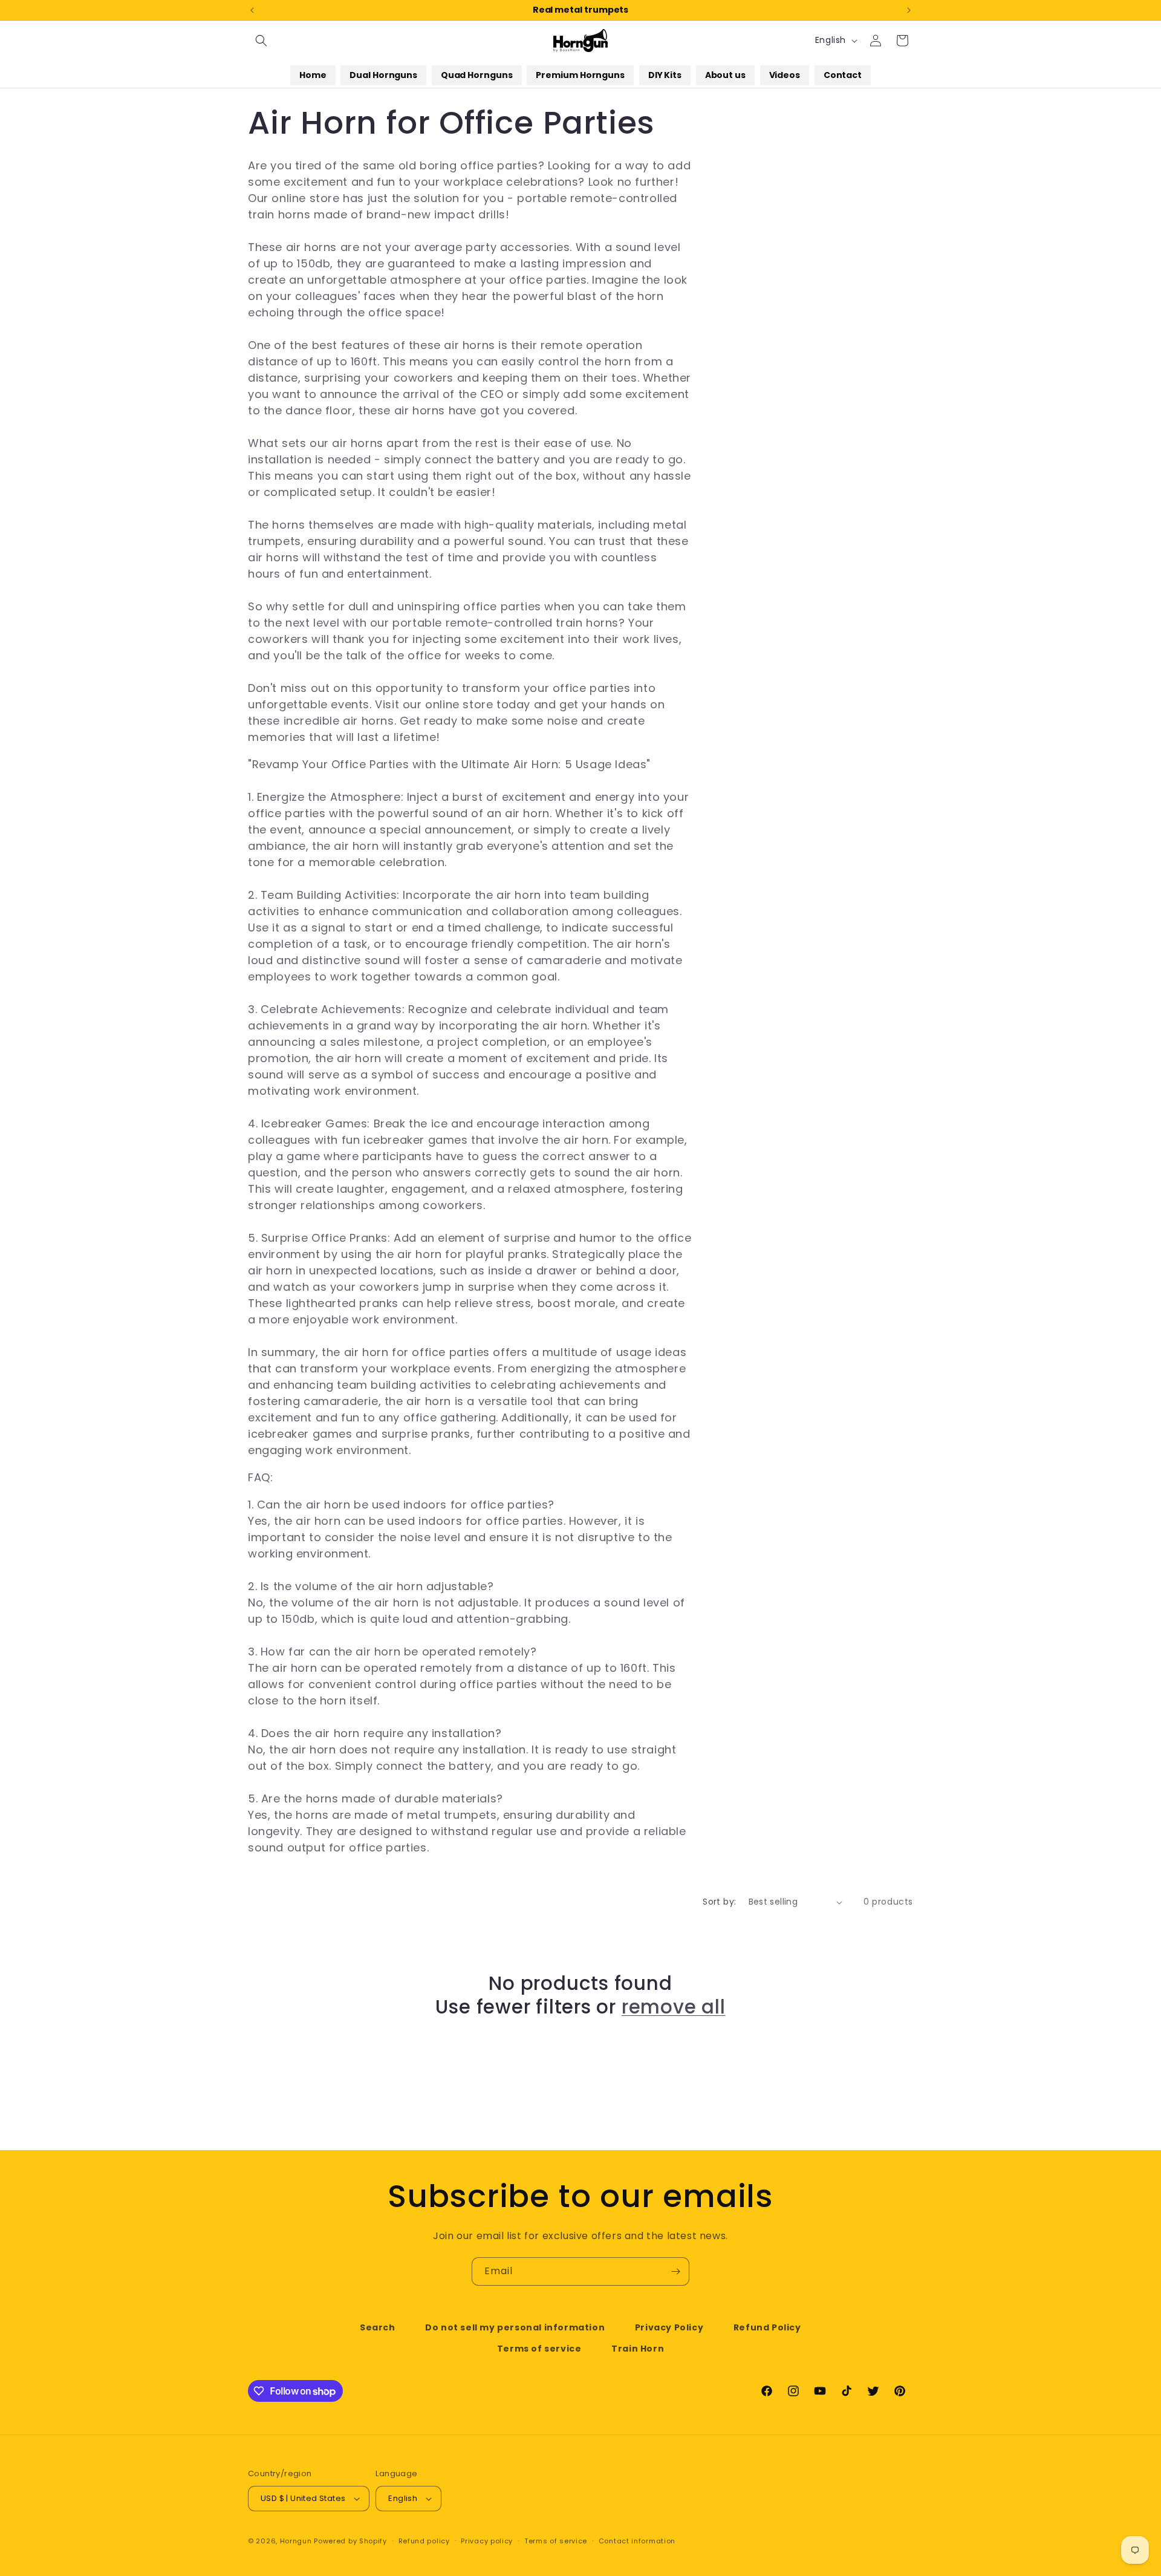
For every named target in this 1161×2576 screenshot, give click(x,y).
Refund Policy (767, 2327)
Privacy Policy (669, 2327)
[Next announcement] (909, 10)
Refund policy (424, 2541)
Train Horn (638, 2349)
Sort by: (719, 1902)
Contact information (637, 2541)
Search (378, 2327)
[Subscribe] (675, 2271)
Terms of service (539, 2349)
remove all (674, 2007)
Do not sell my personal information (515, 2327)
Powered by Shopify (350, 2541)
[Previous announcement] (252, 10)
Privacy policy (487, 2541)
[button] (261, 41)
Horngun (296, 2541)
